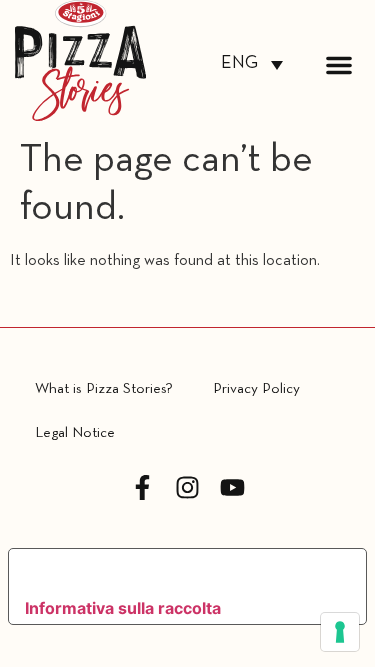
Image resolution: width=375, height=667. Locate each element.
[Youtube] (232, 487)
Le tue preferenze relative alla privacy (170, 571)
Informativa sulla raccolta (123, 608)
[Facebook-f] (142, 487)
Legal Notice (75, 433)
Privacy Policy (256, 389)
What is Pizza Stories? (104, 389)
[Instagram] (187, 487)
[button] (339, 65)
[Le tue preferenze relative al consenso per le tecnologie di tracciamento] (340, 632)
